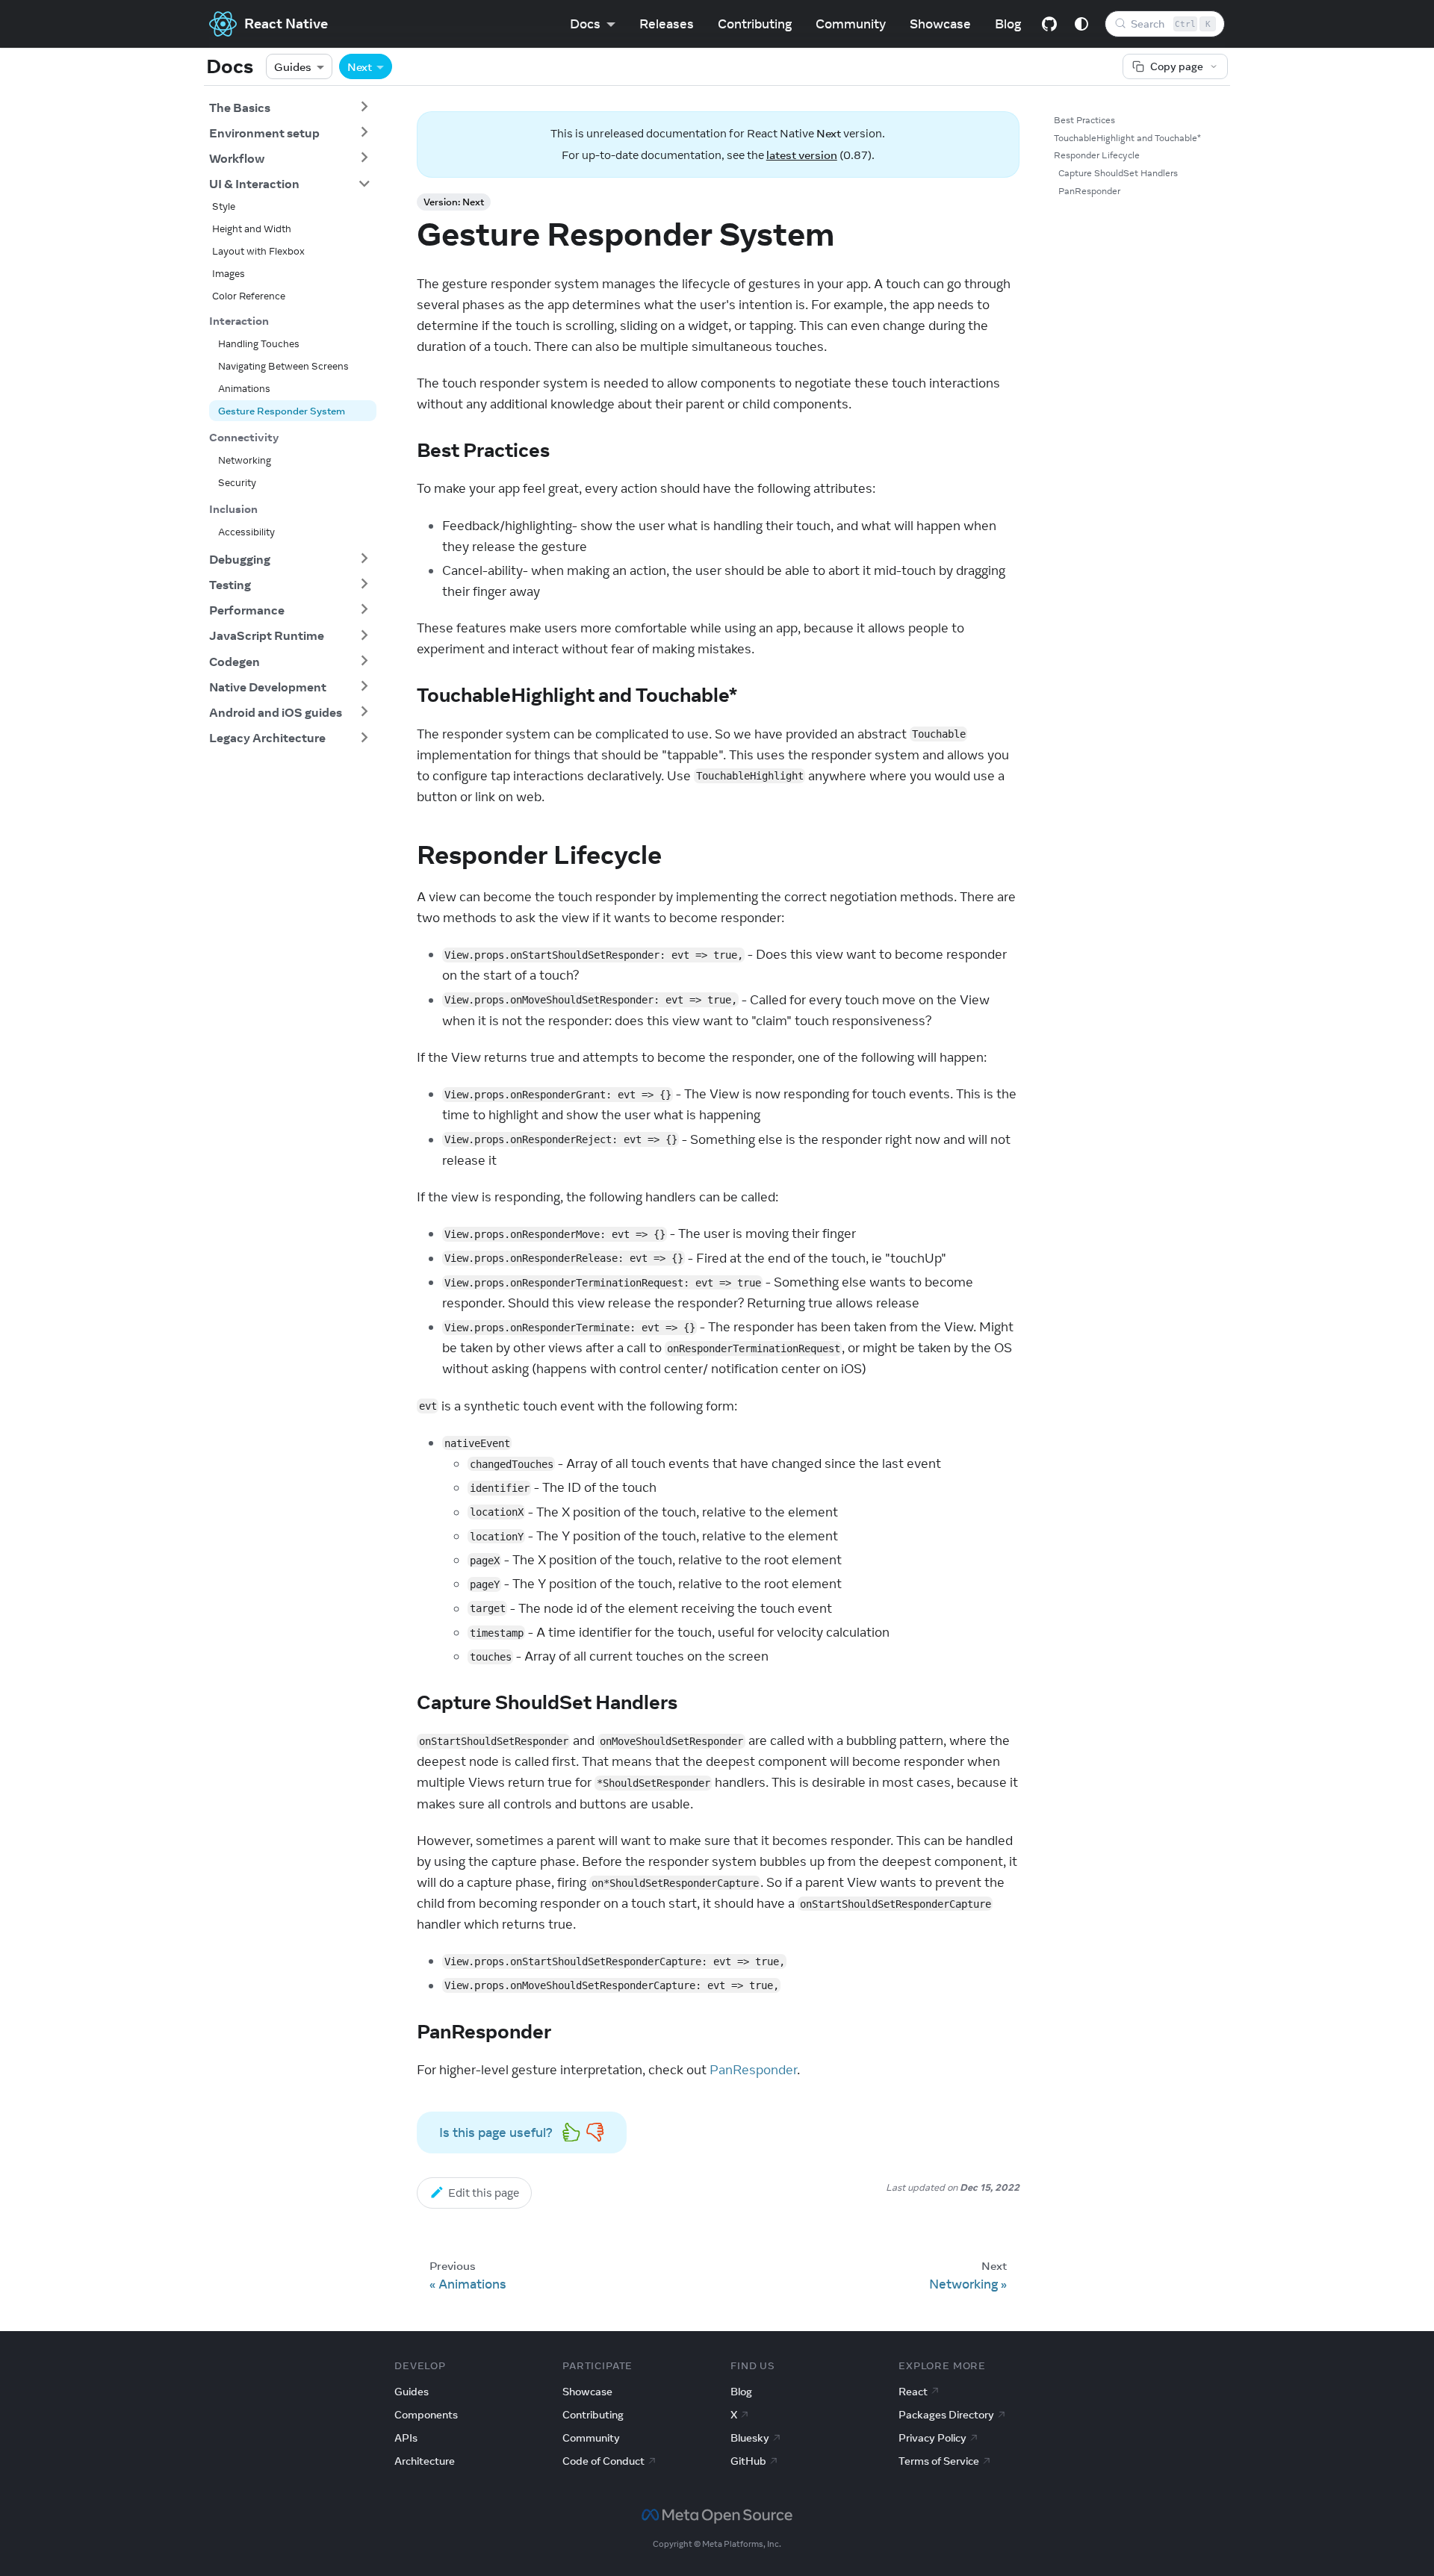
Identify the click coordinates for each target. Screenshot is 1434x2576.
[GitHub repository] (1049, 24)
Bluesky (750, 2438)
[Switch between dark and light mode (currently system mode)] (1081, 24)
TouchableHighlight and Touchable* (1127, 138)
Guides (293, 66)
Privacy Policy (932, 2438)
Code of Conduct (603, 2461)
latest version (802, 155)
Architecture (425, 2461)
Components (426, 2415)
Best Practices (1084, 120)
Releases (667, 24)
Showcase (940, 24)
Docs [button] (585, 24)
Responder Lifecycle (1097, 155)
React (913, 2392)
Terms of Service (939, 2461)
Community (851, 24)
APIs (406, 2438)
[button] (290, 107)
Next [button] (360, 66)
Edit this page (484, 2193)
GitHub (748, 2461)
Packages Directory (946, 2415)
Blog (1008, 24)
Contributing (755, 24)
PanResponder (753, 2070)
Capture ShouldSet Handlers (1118, 173)
